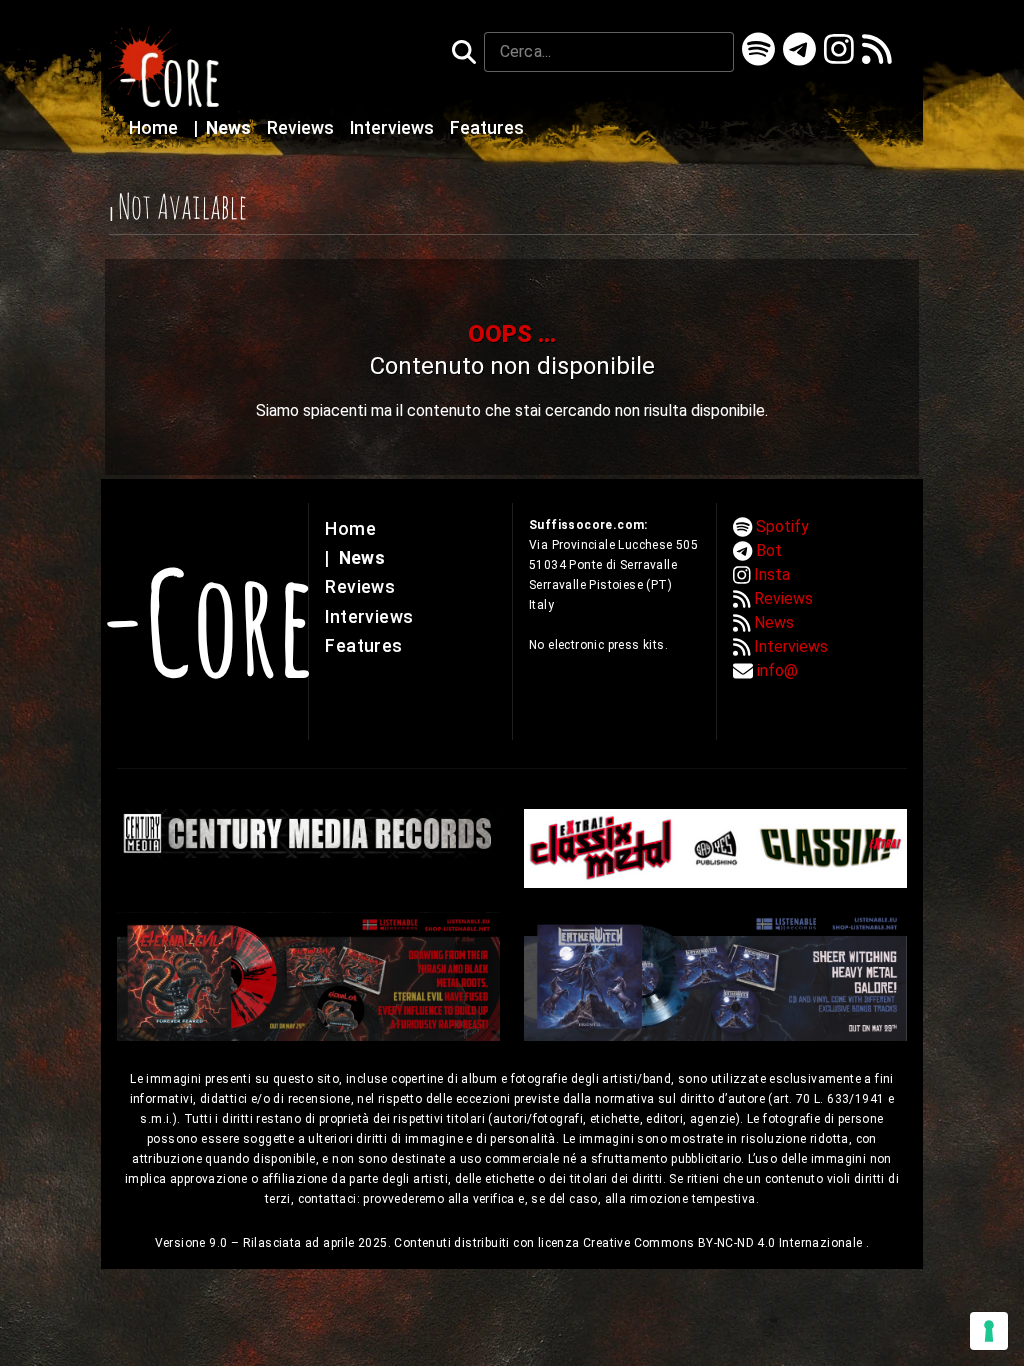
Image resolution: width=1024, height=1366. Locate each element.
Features (487, 128)
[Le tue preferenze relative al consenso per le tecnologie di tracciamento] (989, 1331)
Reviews (302, 128)
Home (155, 128)
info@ (777, 670)
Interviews (394, 128)
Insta (772, 574)
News (224, 128)
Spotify (782, 526)
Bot (769, 550)
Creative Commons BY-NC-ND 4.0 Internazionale (724, 1243)
